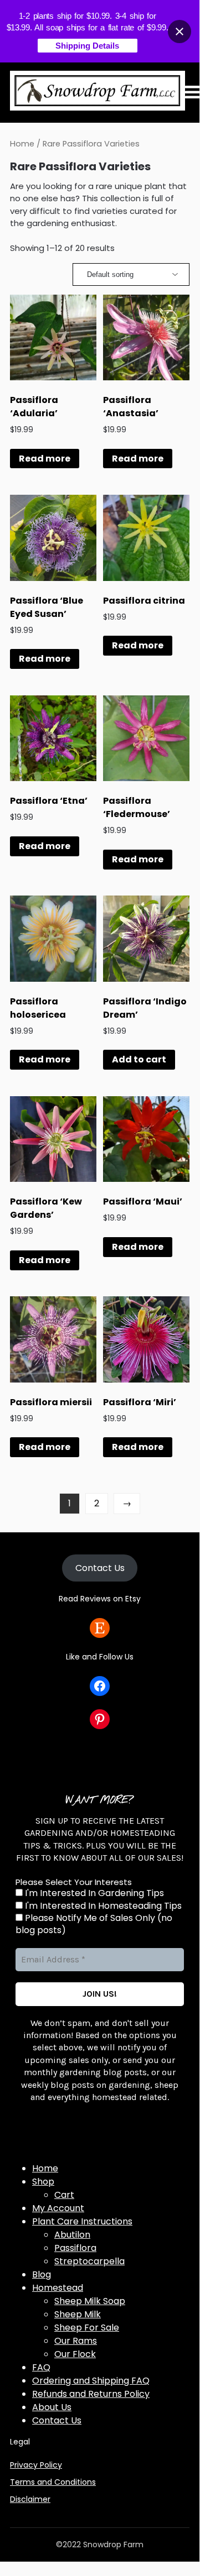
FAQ (41, 2367)
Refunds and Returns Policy (91, 2394)
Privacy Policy (36, 2465)
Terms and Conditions (53, 2482)
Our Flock (75, 2354)
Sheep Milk (78, 2314)
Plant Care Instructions (82, 2221)
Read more (45, 459)
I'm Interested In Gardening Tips (93, 1893)
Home (22, 144)
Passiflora (75, 2248)
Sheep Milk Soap (90, 2301)
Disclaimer (30, 2499)
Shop (43, 2182)
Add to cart (139, 1059)
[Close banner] (180, 32)
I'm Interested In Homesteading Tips (102, 1906)
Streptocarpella (89, 2261)
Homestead (58, 2288)
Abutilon (72, 2235)
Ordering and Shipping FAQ (91, 2381)
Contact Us (100, 1568)
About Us (52, 2407)
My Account (58, 2208)
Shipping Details (87, 46)
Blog (42, 2274)
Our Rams (76, 2341)
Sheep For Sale (87, 2328)
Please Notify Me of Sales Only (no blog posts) (94, 1924)
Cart (64, 2195)
